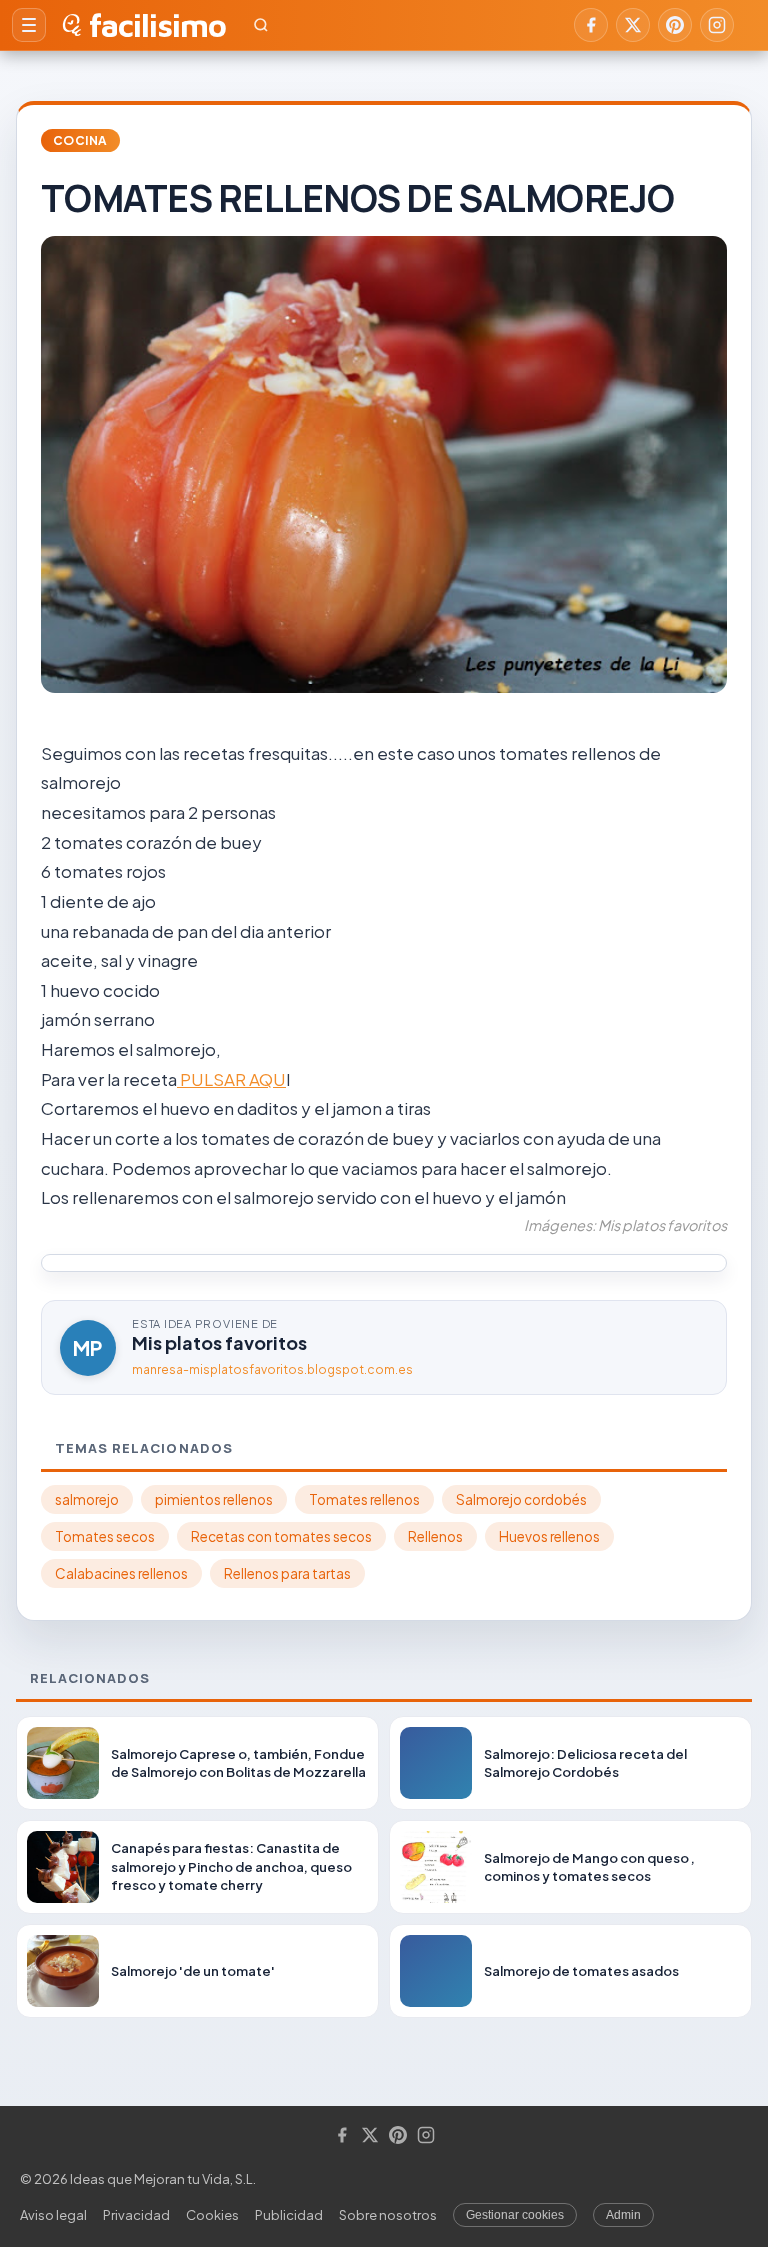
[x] (633, 25)
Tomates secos (105, 1536)
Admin (623, 2215)
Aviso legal (53, 2215)
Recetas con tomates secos (281, 1536)
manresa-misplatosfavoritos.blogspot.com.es (272, 1369)
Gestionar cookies (515, 2215)
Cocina (80, 140)
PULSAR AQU (231, 1079)
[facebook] (591, 25)
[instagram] (717, 25)
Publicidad (289, 2215)
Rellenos (435, 1536)
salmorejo (87, 1499)
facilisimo (157, 25)
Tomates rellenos (364, 1499)
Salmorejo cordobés (521, 1499)
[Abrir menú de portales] (29, 25)
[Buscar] (261, 25)
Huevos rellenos (549, 1536)
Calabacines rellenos (121, 1573)
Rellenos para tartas (287, 1573)
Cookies (212, 2215)
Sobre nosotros (388, 2215)
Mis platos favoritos (219, 1342)
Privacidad (136, 2215)
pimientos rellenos (214, 1499)
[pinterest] (675, 25)
